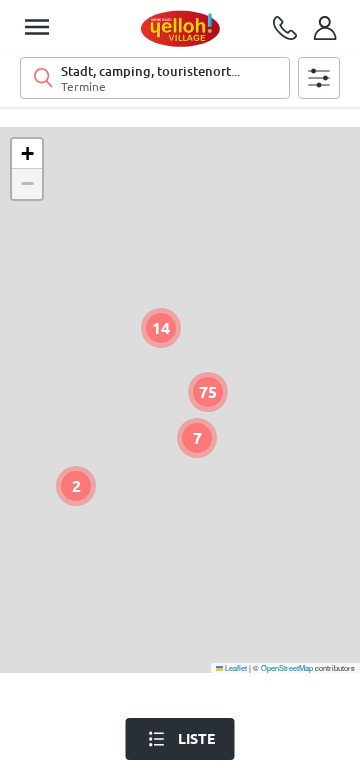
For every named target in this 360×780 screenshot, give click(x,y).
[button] (161, 328)
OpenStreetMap (287, 667)
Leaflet (235, 667)
